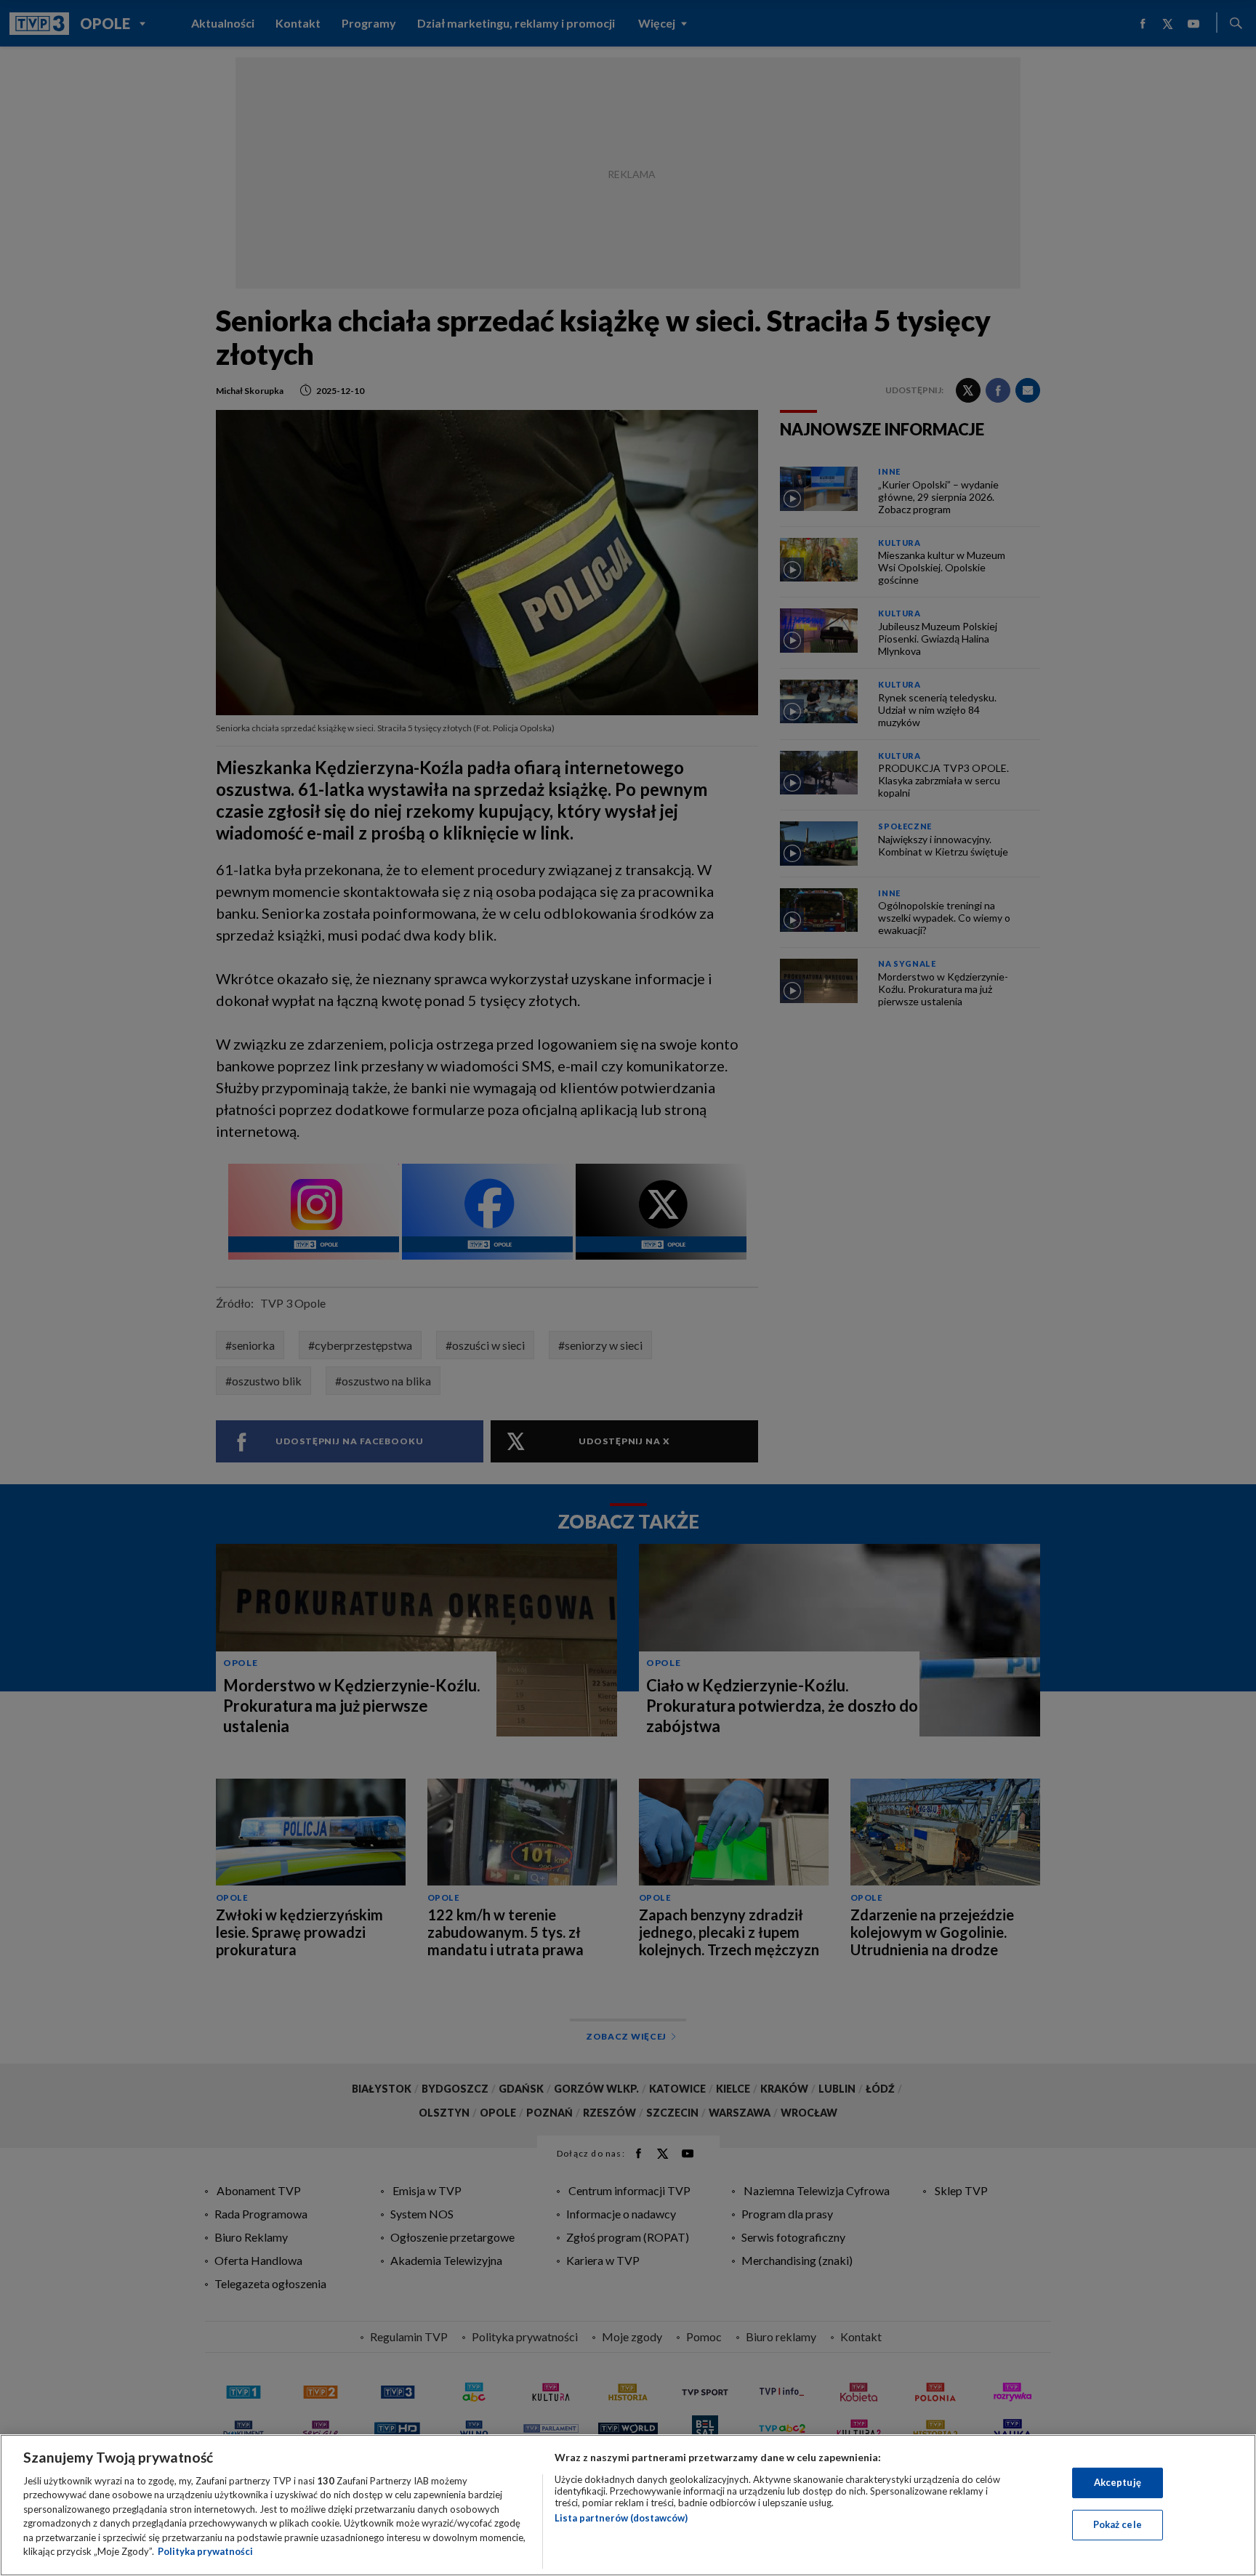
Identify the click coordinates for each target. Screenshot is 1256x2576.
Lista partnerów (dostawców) (621, 2518)
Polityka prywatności (205, 2551)
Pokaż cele (1118, 2524)
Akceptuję (1118, 2482)
